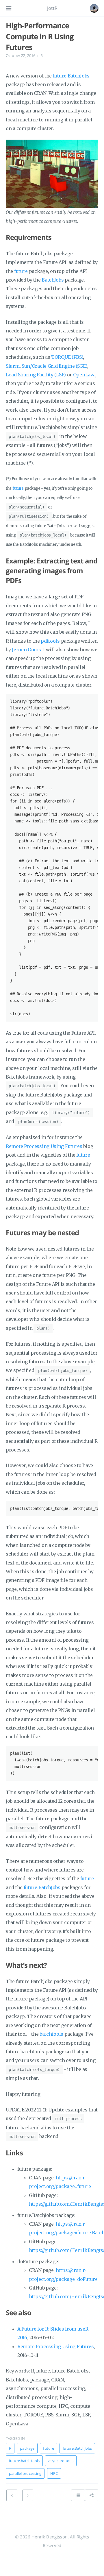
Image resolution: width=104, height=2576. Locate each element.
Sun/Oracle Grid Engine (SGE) (54, 366)
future (21, 271)
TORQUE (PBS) (67, 357)
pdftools (50, 641)
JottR (52, 8)
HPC (54, 2473)
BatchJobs (53, 280)
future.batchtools (24, 2461)
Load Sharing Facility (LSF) (36, 375)
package (27, 2448)
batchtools (51, 2034)
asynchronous (61, 2461)
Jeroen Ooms (26, 650)
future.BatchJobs (71, 76)
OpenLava (84, 375)
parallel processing (25, 2473)
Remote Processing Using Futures (44, 1146)
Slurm (13, 366)
